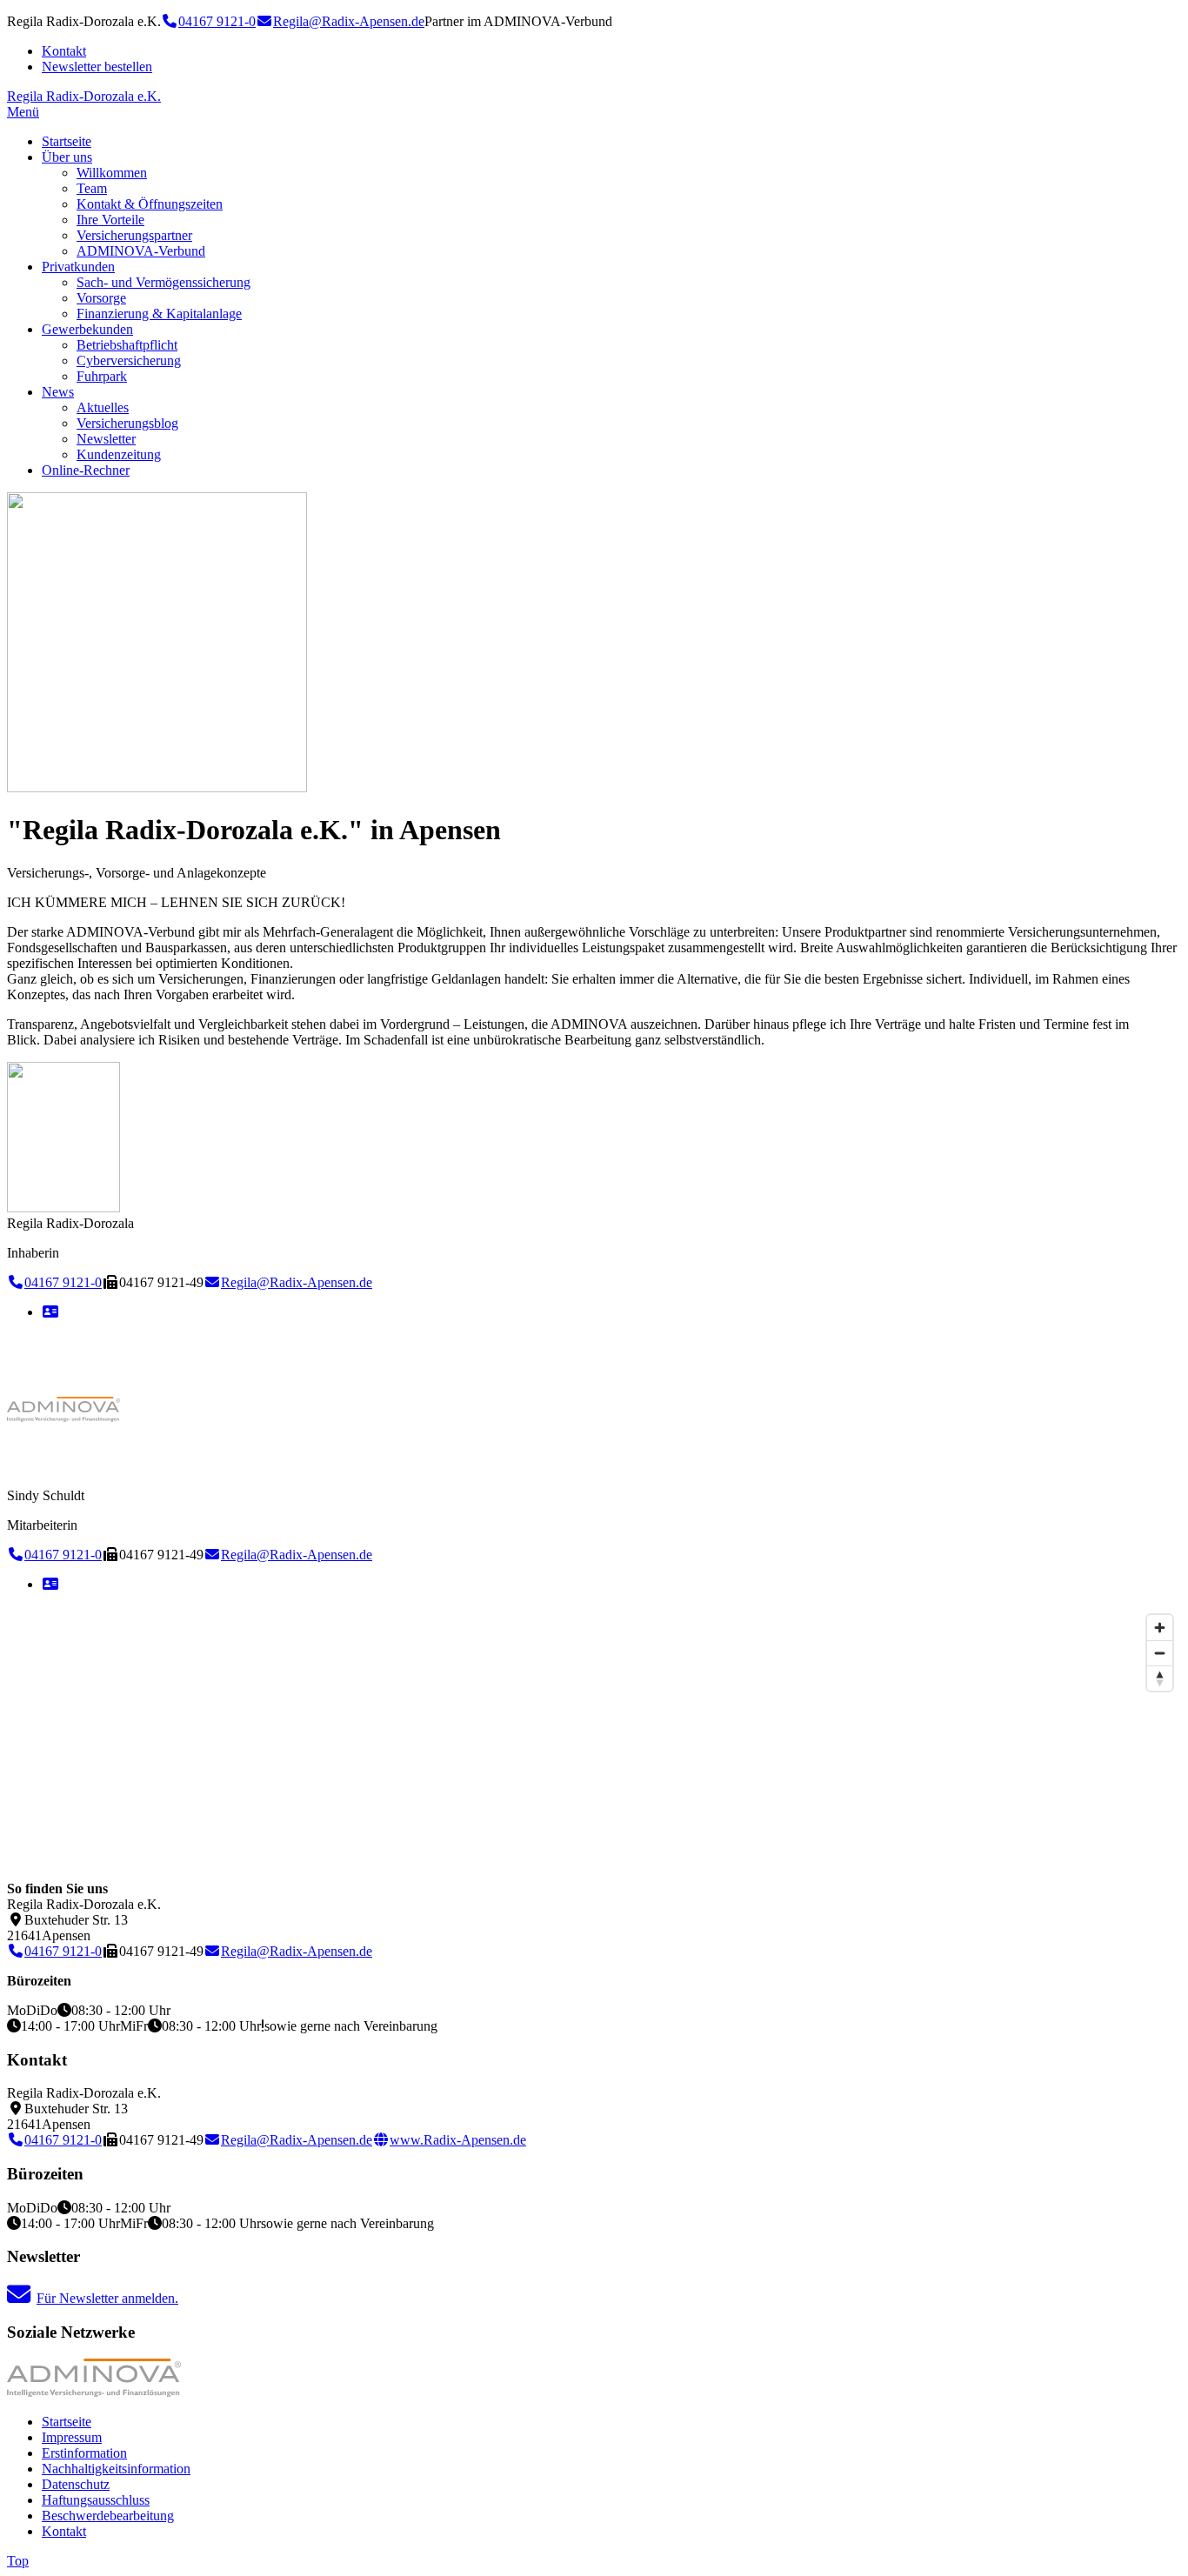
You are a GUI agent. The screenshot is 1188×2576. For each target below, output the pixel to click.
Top (18, 2561)
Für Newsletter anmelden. (107, 2298)
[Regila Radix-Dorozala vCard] (50, 1312)
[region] (594, 1737)
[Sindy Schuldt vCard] (50, 1584)
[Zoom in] (1160, 1628)
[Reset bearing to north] (1160, 1678)
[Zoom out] (1160, 1653)
